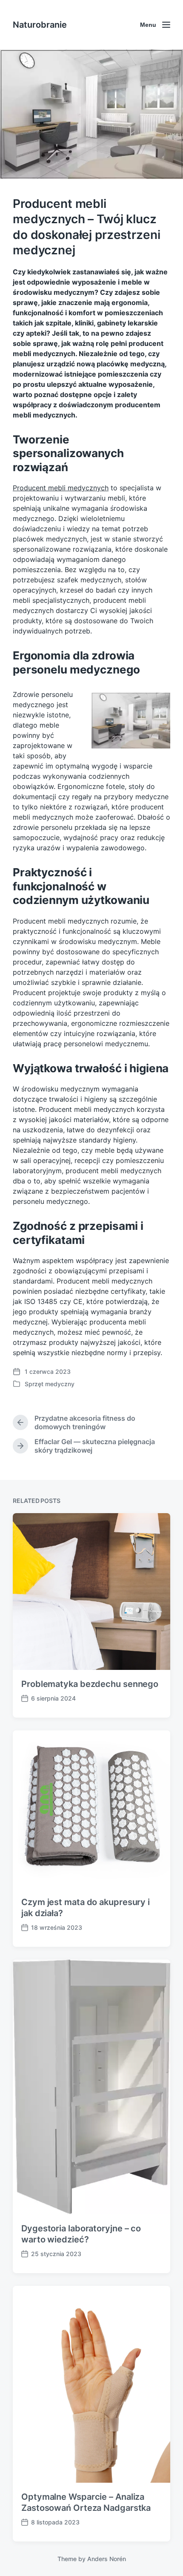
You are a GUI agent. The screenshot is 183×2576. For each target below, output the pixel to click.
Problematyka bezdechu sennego (90, 1684)
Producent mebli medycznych (61, 488)
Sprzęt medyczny (50, 1384)
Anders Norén (107, 2559)
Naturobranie (40, 25)
